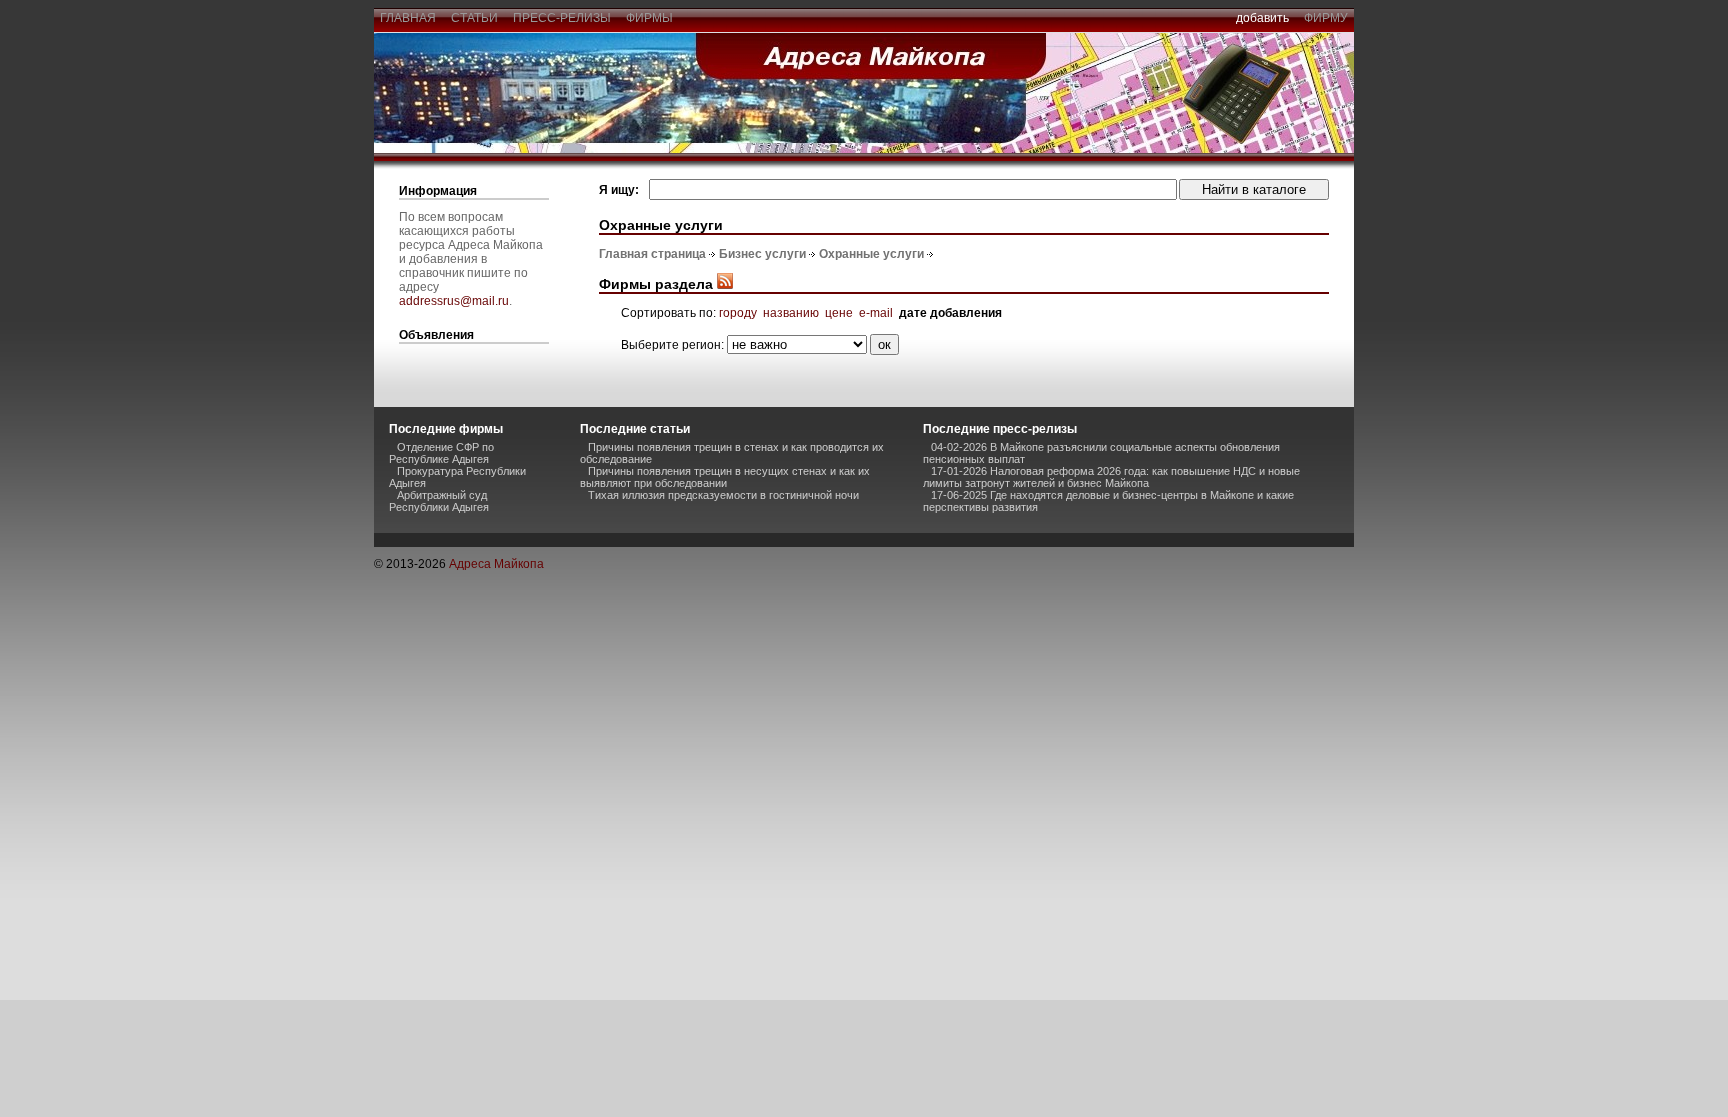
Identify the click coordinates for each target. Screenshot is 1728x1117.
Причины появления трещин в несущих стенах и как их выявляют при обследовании (725, 477)
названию (791, 313)
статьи (474, 18)
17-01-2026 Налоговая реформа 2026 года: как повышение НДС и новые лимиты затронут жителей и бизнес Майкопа (1111, 477)
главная (408, 18)
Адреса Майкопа (496, 564)
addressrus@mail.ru (454, 301)
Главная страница (652, 254)
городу (738, 313)
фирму (1326, 18)
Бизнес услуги (762, 254)
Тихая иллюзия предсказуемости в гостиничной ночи (723, 495)
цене (839, 313)
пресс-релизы (562, 18)
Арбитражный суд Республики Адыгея (439, 501)
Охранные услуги (871, 254)
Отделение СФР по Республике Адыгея (441, 453)
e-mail (876, 313)
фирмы (649, 18)
